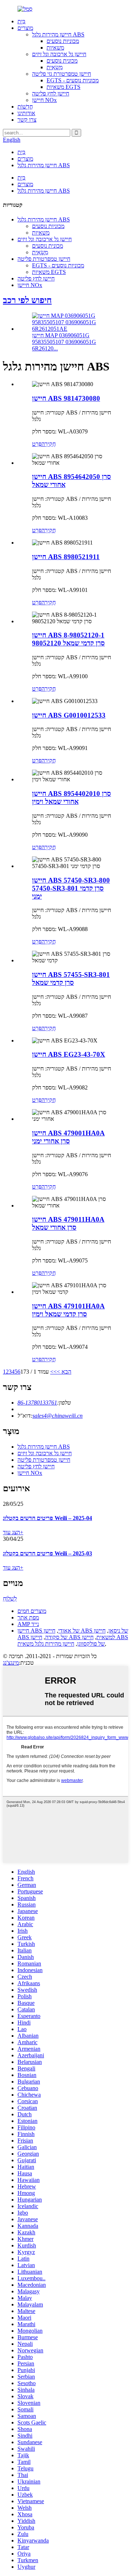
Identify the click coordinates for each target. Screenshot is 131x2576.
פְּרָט (37, 444)
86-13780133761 (37, 1403)
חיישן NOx (44, 100)
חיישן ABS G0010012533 (69, 715)
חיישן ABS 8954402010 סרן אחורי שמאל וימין (72, 798)
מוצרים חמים (32, 1611)
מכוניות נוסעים (63, 41)
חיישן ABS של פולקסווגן (103, 1640)
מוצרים (25, 28)
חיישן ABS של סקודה (61, 1634)
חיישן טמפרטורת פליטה (44, 259)
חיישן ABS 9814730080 (66, 398)
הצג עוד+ (13, 1532)
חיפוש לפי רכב (27, 300)
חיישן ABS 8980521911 (66, 557)
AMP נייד (28, 1624)
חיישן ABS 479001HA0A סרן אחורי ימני (68, 1137)
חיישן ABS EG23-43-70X (69, 1054)
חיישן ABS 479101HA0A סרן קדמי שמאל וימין (68, 1310)
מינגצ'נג (11, 1663)
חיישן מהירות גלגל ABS (58, 34)
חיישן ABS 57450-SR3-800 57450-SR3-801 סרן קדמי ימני (71, 888)
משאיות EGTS (63, 87)
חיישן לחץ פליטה (51, 93)
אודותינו (26, 113)
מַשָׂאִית (55, 67)
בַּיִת (21, 21)
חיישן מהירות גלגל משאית (46, 1644)
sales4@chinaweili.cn (57, 1416)
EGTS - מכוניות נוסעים (73, 80)
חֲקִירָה (49, 444)
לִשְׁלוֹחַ (10, 1599)
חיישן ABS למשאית (73, 1637)
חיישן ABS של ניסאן (86, 1631)
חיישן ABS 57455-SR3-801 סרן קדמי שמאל (71, 979)
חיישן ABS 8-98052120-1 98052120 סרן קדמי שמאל (68, 639)
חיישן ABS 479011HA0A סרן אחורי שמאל (68, 1223)
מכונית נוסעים (62, 61)
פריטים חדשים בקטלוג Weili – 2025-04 (47, 1518)
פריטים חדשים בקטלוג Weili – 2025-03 (47, 1553)
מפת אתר (28, 1617)
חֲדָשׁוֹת (25, 107)
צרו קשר (27, 120)
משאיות (55, 48)
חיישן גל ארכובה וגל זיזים (59, 54)
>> (53, 1372)
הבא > (64, 1372)
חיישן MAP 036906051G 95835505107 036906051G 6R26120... (64, 342)
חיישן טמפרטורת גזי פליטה (61, 74)
